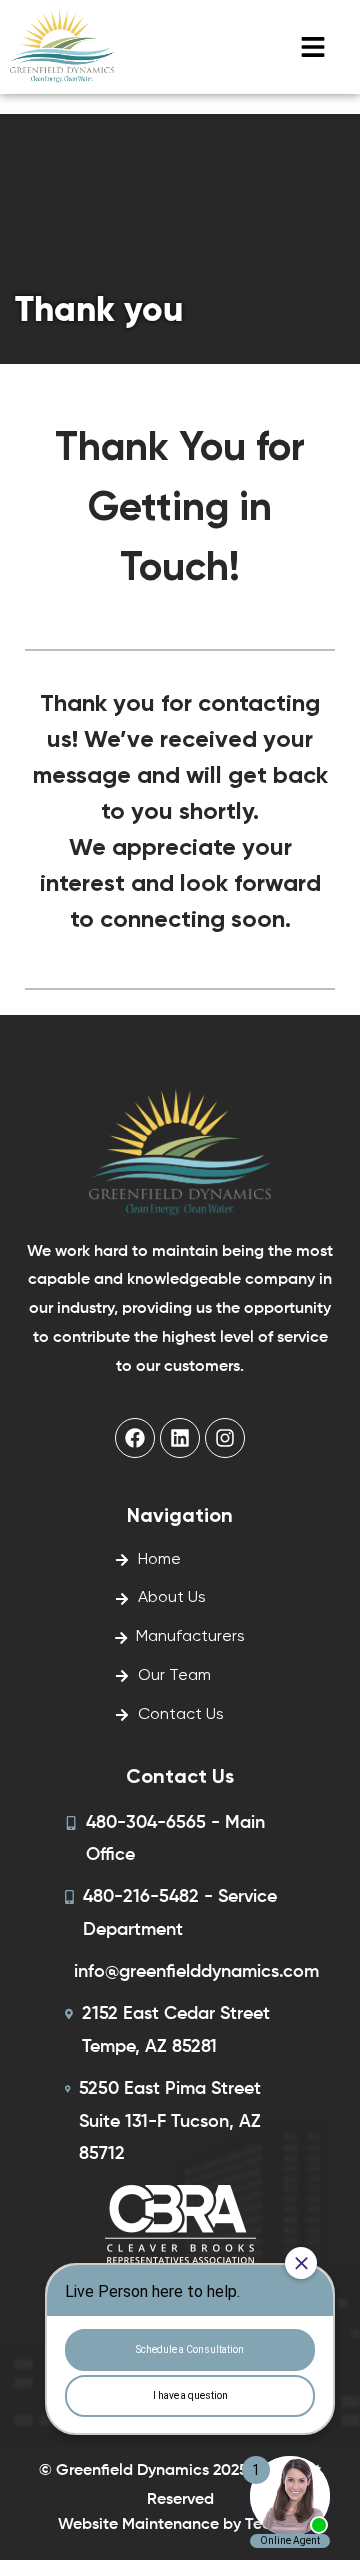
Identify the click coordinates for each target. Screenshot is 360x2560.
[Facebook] (135, 1438)
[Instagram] (225, 1438)
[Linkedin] (180, 1438)
